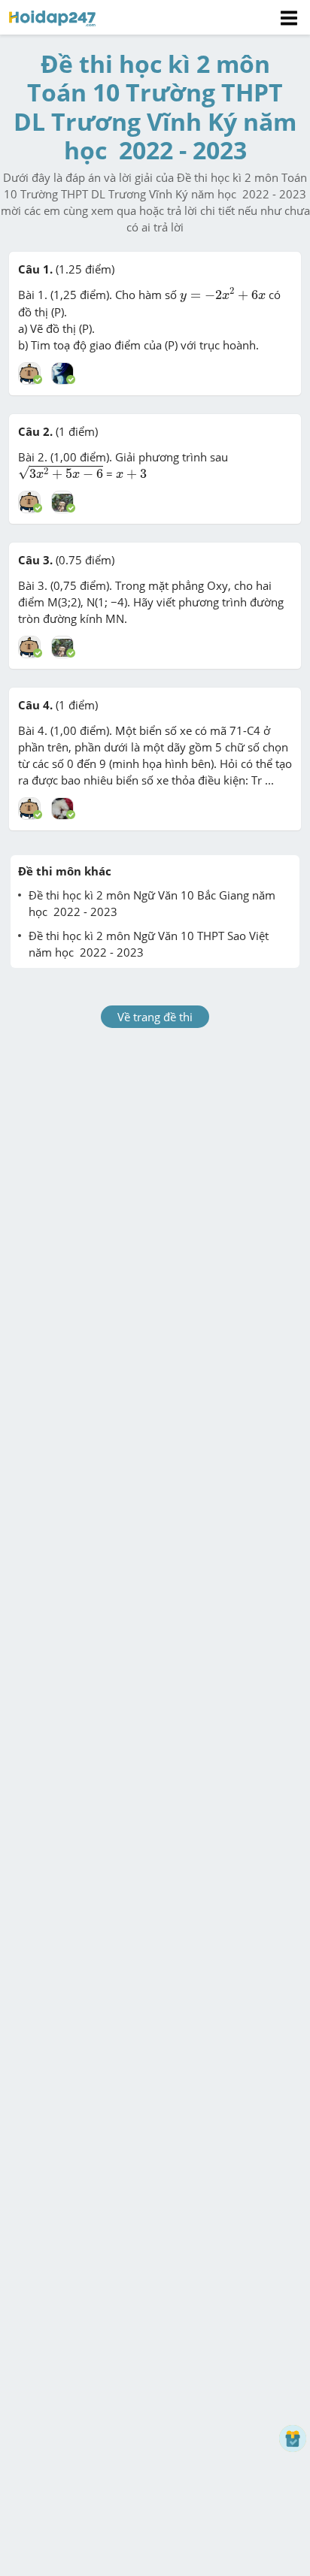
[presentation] (223, 295)
